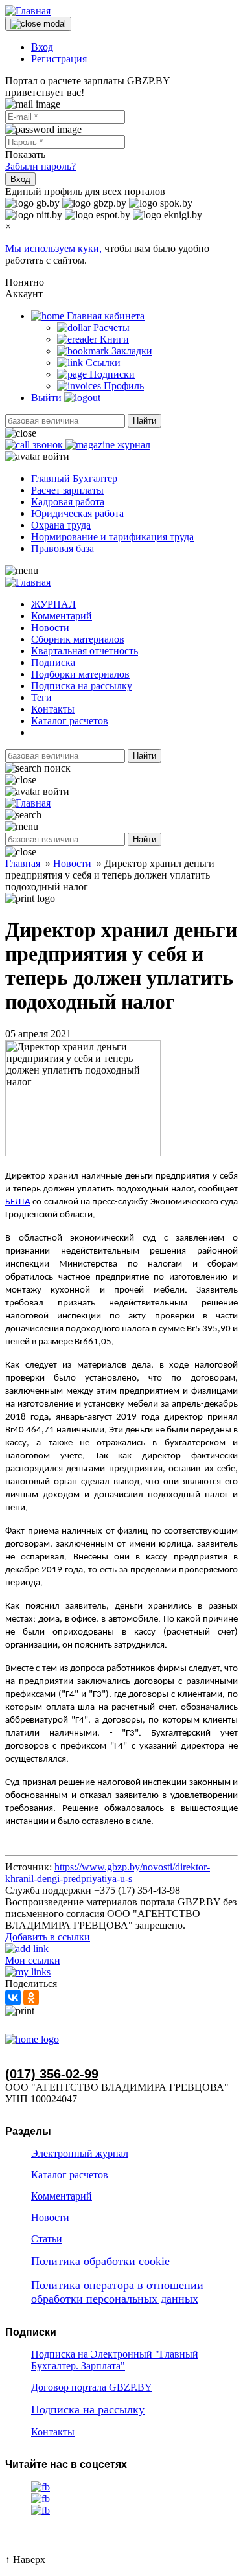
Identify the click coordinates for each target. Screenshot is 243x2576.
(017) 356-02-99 (52, 2074)
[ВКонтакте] (13, 1997)
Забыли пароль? (40, 166)
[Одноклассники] (31, 1997)
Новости (50, 627)
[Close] (38, 24)
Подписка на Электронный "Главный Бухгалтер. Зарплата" (115, 2360)
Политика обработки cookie (100, 2261)
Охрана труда (61, 525)
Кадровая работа (68, 502)
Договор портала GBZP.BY (92, 2387)
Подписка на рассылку (82, 686)
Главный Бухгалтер (74, 478)
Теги (41, 697)
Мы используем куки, (55, 248)
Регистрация (59, 59)
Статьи (47, 2239)
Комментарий (62, 616)
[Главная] (28, 11)
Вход (42, 47)
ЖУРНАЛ (53, 604)
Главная (23, 863)
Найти (145, 421)
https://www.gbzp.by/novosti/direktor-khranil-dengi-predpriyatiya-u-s (108, 1873)
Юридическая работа (77, 513)
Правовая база (63, 548)
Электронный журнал (80, 2153)
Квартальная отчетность (85, 651)
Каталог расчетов (70, 721)
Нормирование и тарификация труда (112, 537)
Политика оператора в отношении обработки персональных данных (117, 2292)
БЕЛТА (18, 1202)
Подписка (53, 662)
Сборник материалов (78, 639)
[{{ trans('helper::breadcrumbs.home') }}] (32, 2039)
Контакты (53, 709)
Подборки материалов (80, 674)
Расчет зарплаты (67, 490)
